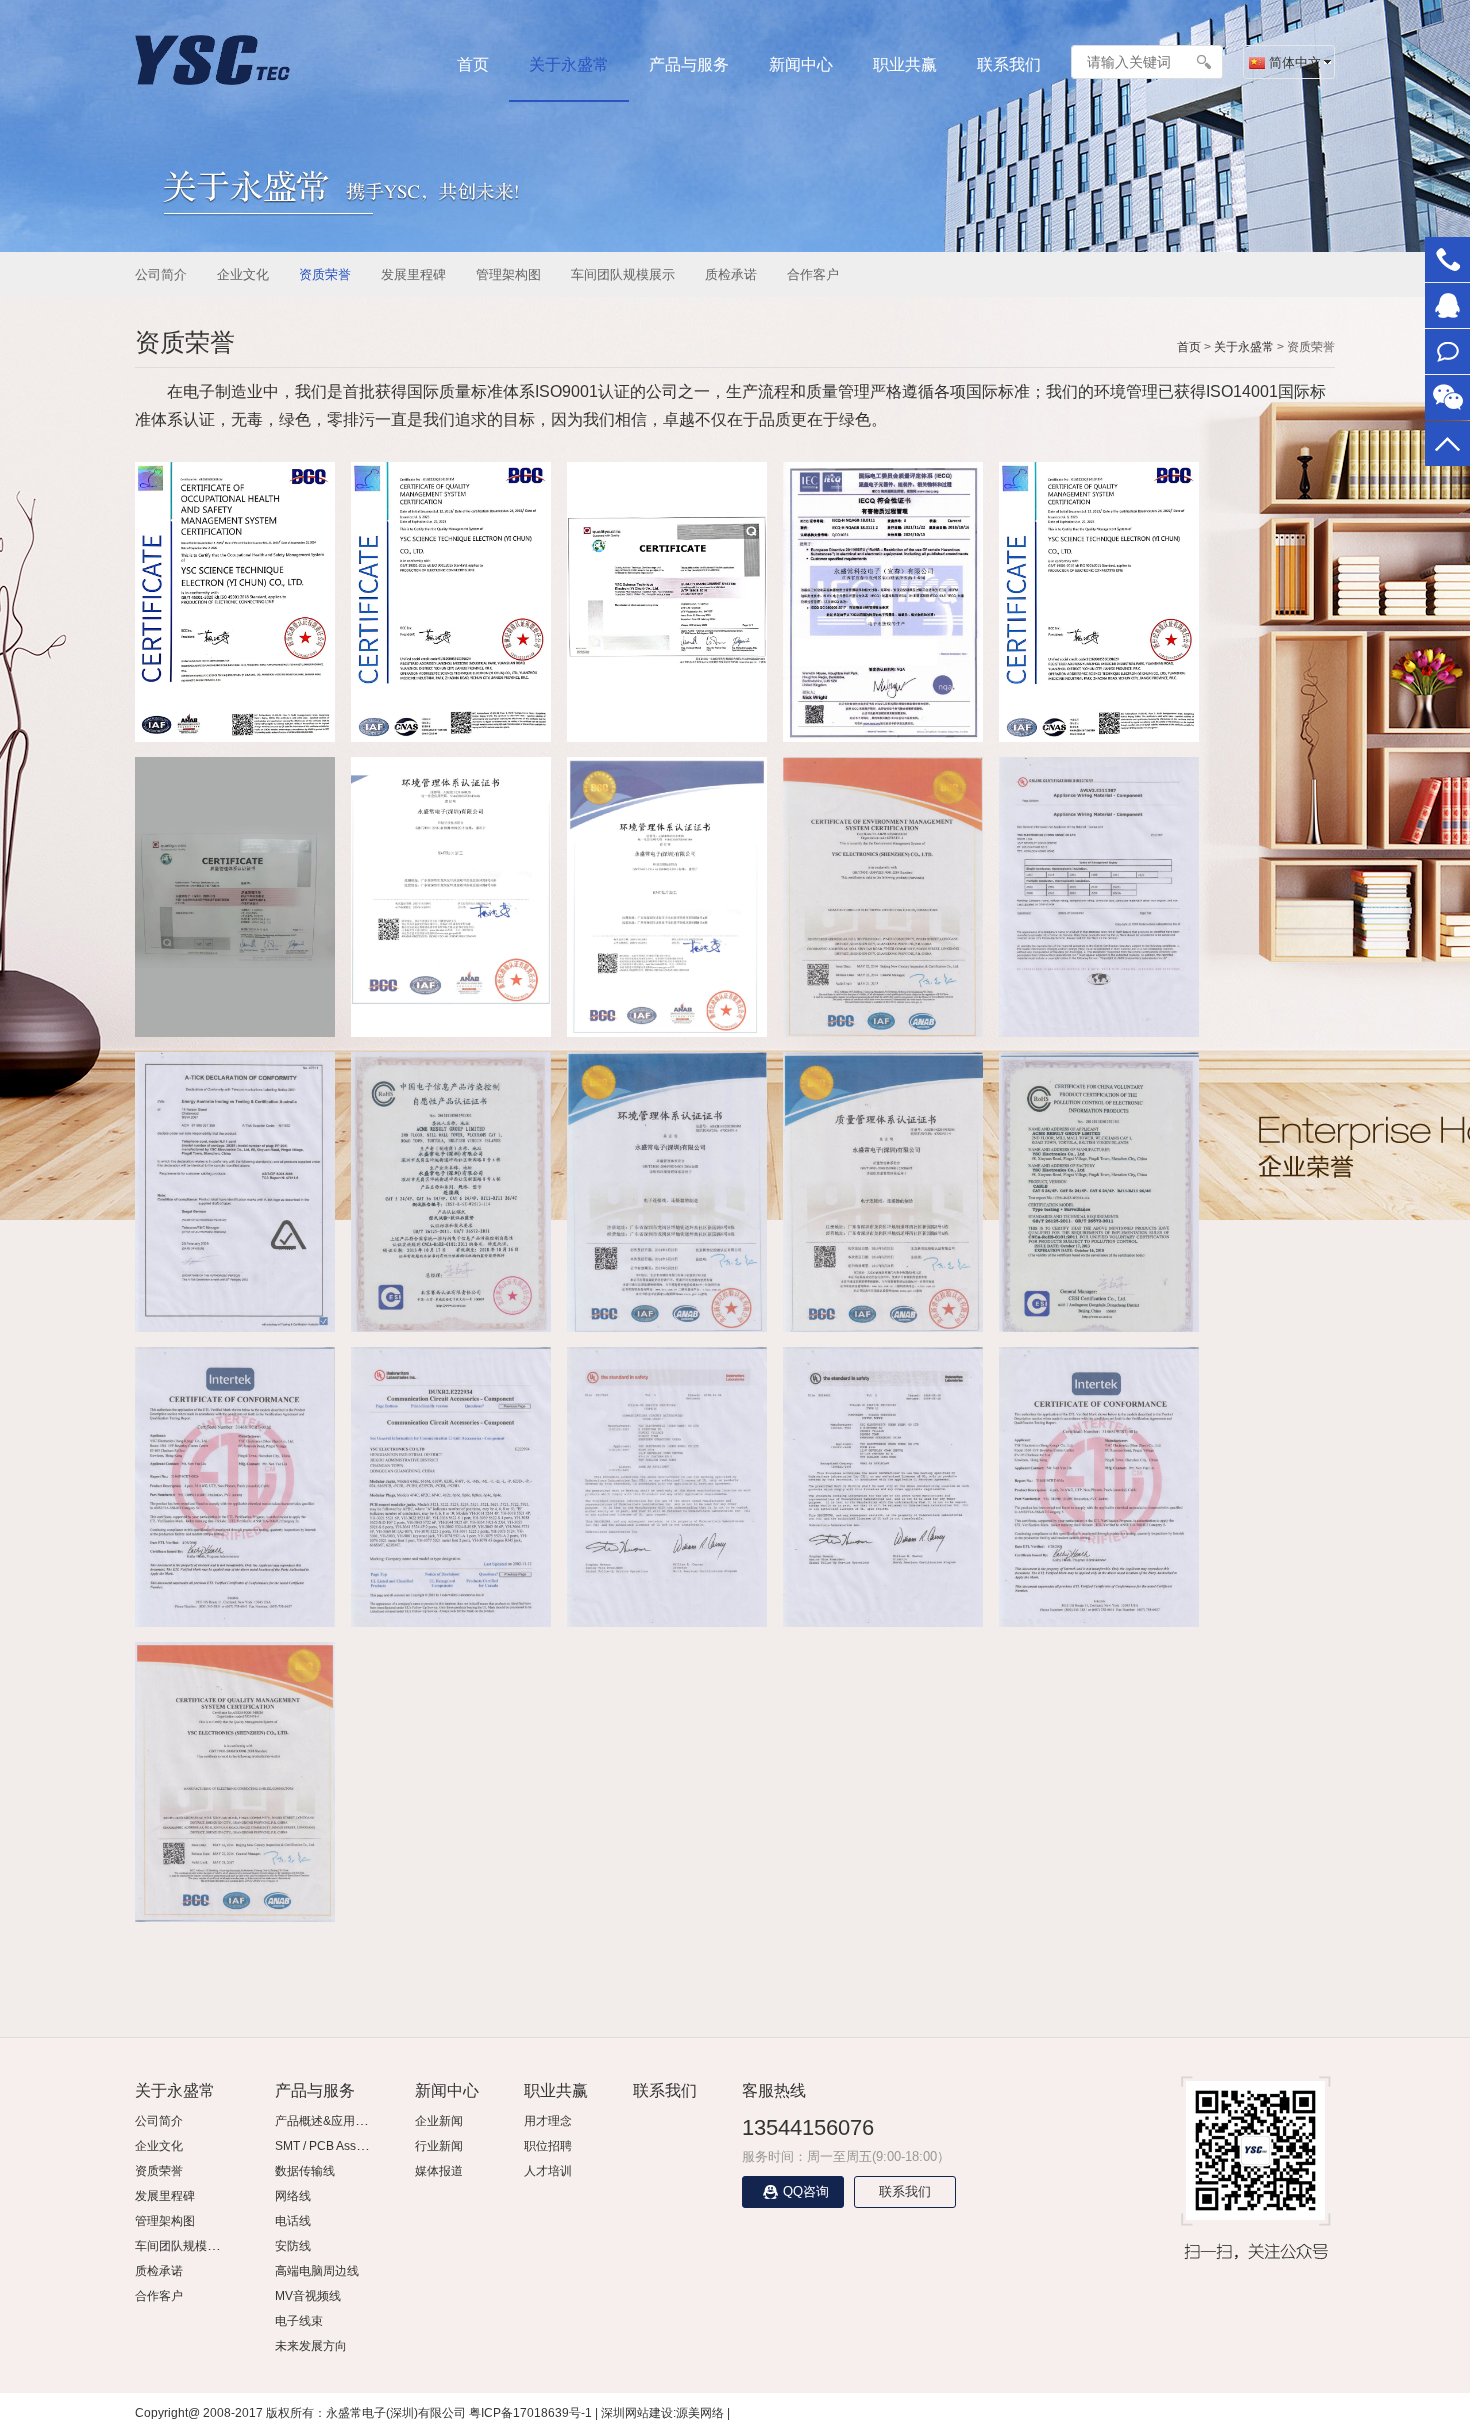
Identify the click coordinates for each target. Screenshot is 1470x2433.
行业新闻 (439, 2146)
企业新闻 (439, 2121)
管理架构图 (508, 274)
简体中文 (1293, 62)
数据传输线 (305, 2171)
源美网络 (700, 2413)
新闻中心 (801, 64)
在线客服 (1447, 305)
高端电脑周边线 (317, 2271)
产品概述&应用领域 (327, 2121)
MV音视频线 (308, 2296)
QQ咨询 (806, 2191)
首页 (473, 64)
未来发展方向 (311, 2346)
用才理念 (548, 2121)
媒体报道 (439, 2171)
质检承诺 (731, 274)
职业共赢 (905, 64)
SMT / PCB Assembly (332, 2146)
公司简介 (161, 274)
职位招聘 (548, 2146)
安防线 (293, 2246)
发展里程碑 (413, 274)
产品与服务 (689, 64)
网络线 (293, 2196)
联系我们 (1009, 64)
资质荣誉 (325, 274)
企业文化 (243, 274)
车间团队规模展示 (623, 274)
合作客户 (813, 274)
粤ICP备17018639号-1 (530, 2413)
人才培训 (548, 2171)
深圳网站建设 (637, 2413)
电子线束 (299, 2321)
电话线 (293, 2221)
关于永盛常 (569, 64)
